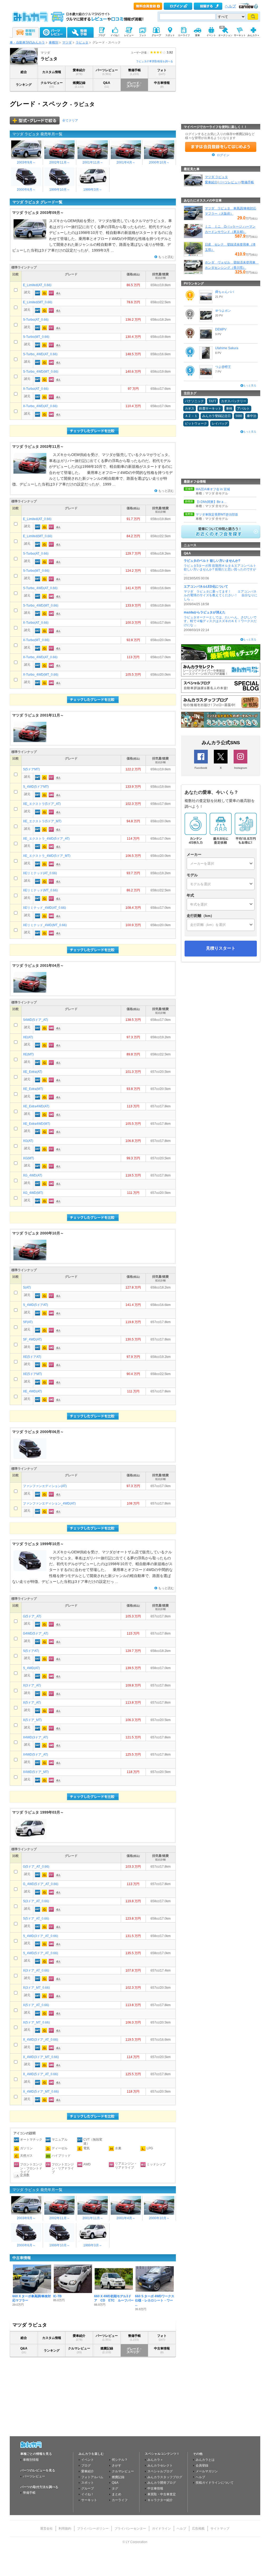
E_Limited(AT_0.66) (37, 285)
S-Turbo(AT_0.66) (36, 320)
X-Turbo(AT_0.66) (36, 389)
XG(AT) (28, 1141)
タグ (115, 2488)
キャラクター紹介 (160, 2500)
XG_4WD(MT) (33, 1193)
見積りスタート (221, 948)
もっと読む (166, 257)
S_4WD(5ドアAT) (35, 1305)
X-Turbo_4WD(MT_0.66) (41, 675)
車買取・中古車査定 (162, 2494)
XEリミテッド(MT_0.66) (40, 890)
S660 (239, 416)
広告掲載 (198, 2529)
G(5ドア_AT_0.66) (36, 1867)
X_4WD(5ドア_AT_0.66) (40, 2074)
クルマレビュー (52, 85)
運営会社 (46, 2529)
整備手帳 (134, 72)
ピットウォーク (196, 424)
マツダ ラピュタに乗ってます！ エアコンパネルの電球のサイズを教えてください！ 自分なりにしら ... (221, 595)
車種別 (54, 42)
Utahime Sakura (227, 348)
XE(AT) (28, 1037)
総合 (24, 72)
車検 (229, 408)
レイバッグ (220, 424)
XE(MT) (28, 1054)
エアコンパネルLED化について (206, 587)
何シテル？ (120, 2460)
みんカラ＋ (155, 2460)
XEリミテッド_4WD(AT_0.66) (44, 908)
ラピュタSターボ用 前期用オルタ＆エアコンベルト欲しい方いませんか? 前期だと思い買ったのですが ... (220, 569)
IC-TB (57, 2296)
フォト (162, 72)
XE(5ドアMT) (32, 1374)
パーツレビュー (107, 72)
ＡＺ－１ (191, 416)
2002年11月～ (60, 162)
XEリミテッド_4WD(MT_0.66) (45, 925)
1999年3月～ (93, 190)
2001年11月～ (93, 162)
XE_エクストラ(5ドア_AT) (42, 804)
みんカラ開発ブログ (162, 2483)
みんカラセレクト (160, 2466)
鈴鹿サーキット (210, 408)
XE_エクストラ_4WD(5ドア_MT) (47, 856)
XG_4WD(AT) (33, 1175)
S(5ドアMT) (31, 769)
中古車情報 (162, 85)
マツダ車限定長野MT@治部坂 (217, 515)
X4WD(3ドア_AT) (35, 1737)
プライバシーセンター (130, 2529)
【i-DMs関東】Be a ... (211, 502)
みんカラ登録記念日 (216, 416)
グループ (88, 2488)
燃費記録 (79, 85)
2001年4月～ (126, 162)
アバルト (243, 408)
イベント (88, 2460)
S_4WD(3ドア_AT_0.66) (40, 1936)
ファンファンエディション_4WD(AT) (49, 1503)
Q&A (107, 85)
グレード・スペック (134, 85)
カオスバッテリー (234, 401)
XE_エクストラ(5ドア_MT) (42, 821)
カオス (190, 408)
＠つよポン (223, 311)
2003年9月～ (26, 162)
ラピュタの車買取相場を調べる (155, 61)
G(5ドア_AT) (32, 1616)
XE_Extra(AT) (33, 1072)
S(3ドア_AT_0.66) (36, 1901)
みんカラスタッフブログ (165, 2477)
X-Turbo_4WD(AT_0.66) (40, 406)
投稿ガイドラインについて (215, 2483)
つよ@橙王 (223, 367)
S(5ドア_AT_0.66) (36, 1919)
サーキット (89, 2500)
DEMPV (221, 329)
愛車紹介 (79, 72)
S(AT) (27, 1287)
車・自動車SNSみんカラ (27, 42)
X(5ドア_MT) (32, 1720)
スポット (88, 2483)
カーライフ (120, 2500)
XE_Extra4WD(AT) (36, 1106)
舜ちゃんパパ (225, 292)
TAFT (212, 401)
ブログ (86, 2466)
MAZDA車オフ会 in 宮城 (213, 489)
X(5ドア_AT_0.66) (36, 2005)
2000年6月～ (26, 190)
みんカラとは (205, 2460)
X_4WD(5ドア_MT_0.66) (41, 2092)
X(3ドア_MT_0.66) (36, 1988)
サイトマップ (220, 2529)
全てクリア (70, 121)
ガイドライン (161, 2529)
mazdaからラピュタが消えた (205, 612)
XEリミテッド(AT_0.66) (40, 873)
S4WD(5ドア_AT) (35, 1020)
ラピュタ (82, 42)
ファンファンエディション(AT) (45, 1486)
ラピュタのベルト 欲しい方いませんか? (212, 561)
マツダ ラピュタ (216, 177)
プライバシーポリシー (93, 2529)
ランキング (24, 85)
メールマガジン (207, 2471)
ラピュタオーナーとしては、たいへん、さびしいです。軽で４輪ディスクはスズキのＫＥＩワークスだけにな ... (220, 621)
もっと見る (250, 385)
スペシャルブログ (160, 2471)
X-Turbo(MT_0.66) (36, 640)
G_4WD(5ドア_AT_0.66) (41, 1884)
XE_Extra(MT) (33, 1089)
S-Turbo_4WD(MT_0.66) (41, 372)
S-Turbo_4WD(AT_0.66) (40, 354)
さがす (117, 2466)
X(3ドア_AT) (32, 1685)
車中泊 (252, 416)
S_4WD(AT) (31, 1668)
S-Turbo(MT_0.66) (36, 337)
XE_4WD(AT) (32, 1391)
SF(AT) (28, 1322)
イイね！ (88, 2494)
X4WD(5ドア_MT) (36, 1772)
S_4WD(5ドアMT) (36, 787)
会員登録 (202, 2466)
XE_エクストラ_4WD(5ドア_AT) (46, 839)
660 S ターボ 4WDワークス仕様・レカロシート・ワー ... (155, 2301)
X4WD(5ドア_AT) (35, 1755)
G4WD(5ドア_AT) (36, 1633)
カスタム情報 (52, 72)
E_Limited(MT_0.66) (38, 302)
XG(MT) (28, 1158)
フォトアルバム (92, 2477)
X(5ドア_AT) (32, 1703)
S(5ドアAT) (31, 1651)
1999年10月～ (60, 190)
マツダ (67, 42)
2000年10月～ (159, 162)
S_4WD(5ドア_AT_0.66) (40, 1953)
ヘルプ (230, 6)
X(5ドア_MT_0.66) (36, 2022)
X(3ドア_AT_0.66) (36, 1971)
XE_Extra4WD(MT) (37, 1124)
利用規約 (65, 2529)
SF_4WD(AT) (32, 1339)
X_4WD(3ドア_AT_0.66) (40, 2040)
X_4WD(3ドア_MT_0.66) (41, 2057)
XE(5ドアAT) (32, 1357)
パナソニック (194, 401)
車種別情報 (31, 2460)
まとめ (117, 2494)
